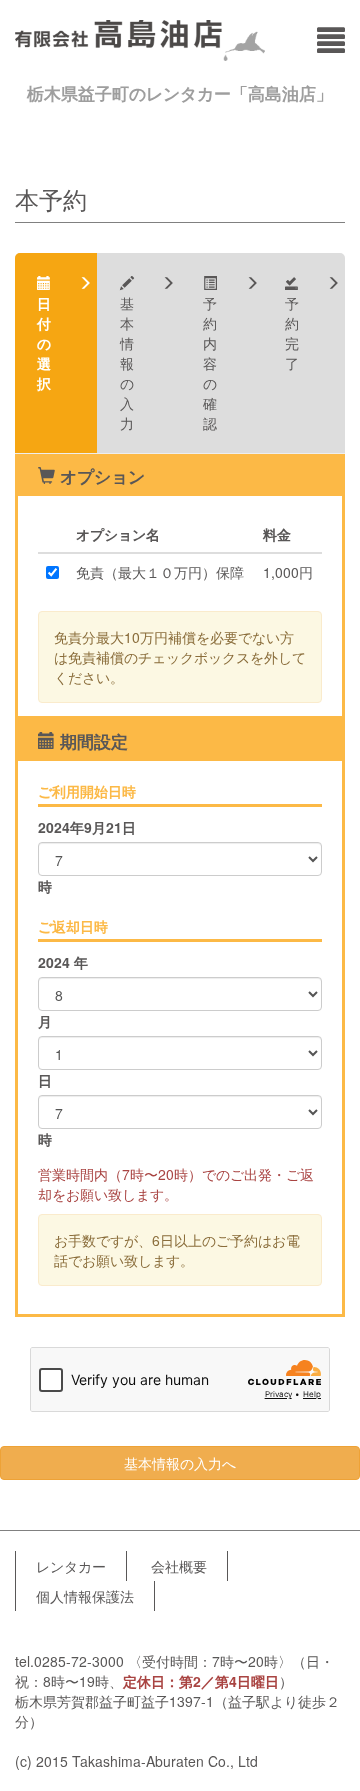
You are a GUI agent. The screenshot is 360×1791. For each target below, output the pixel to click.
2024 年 (63, 962)
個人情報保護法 (85, 1596)
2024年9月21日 (87, 827)
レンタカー (71, 1566)
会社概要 (179, 1566)
